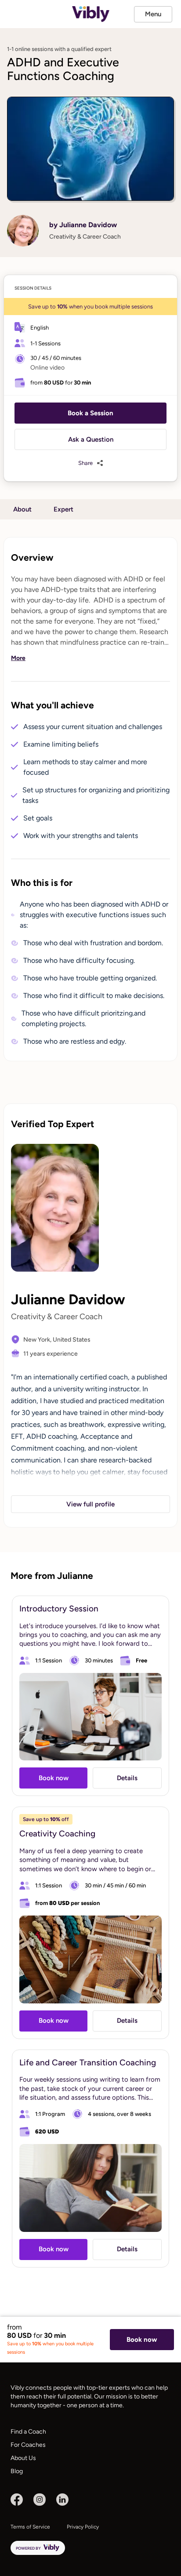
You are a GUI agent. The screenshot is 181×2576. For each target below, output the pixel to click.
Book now (142, 2340)
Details (127, 1778)
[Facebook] (17, 2500)
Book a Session (90, 413)
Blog (17, 2471)
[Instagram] (40, 2500)
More (18, 658)
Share (85, 463)
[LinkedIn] (62, 2500)
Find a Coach (28, 2432)
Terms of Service (30, 2527)
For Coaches (28, 2445)
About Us (23, 2458)
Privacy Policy (83, 2527)
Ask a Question (91, 439)
